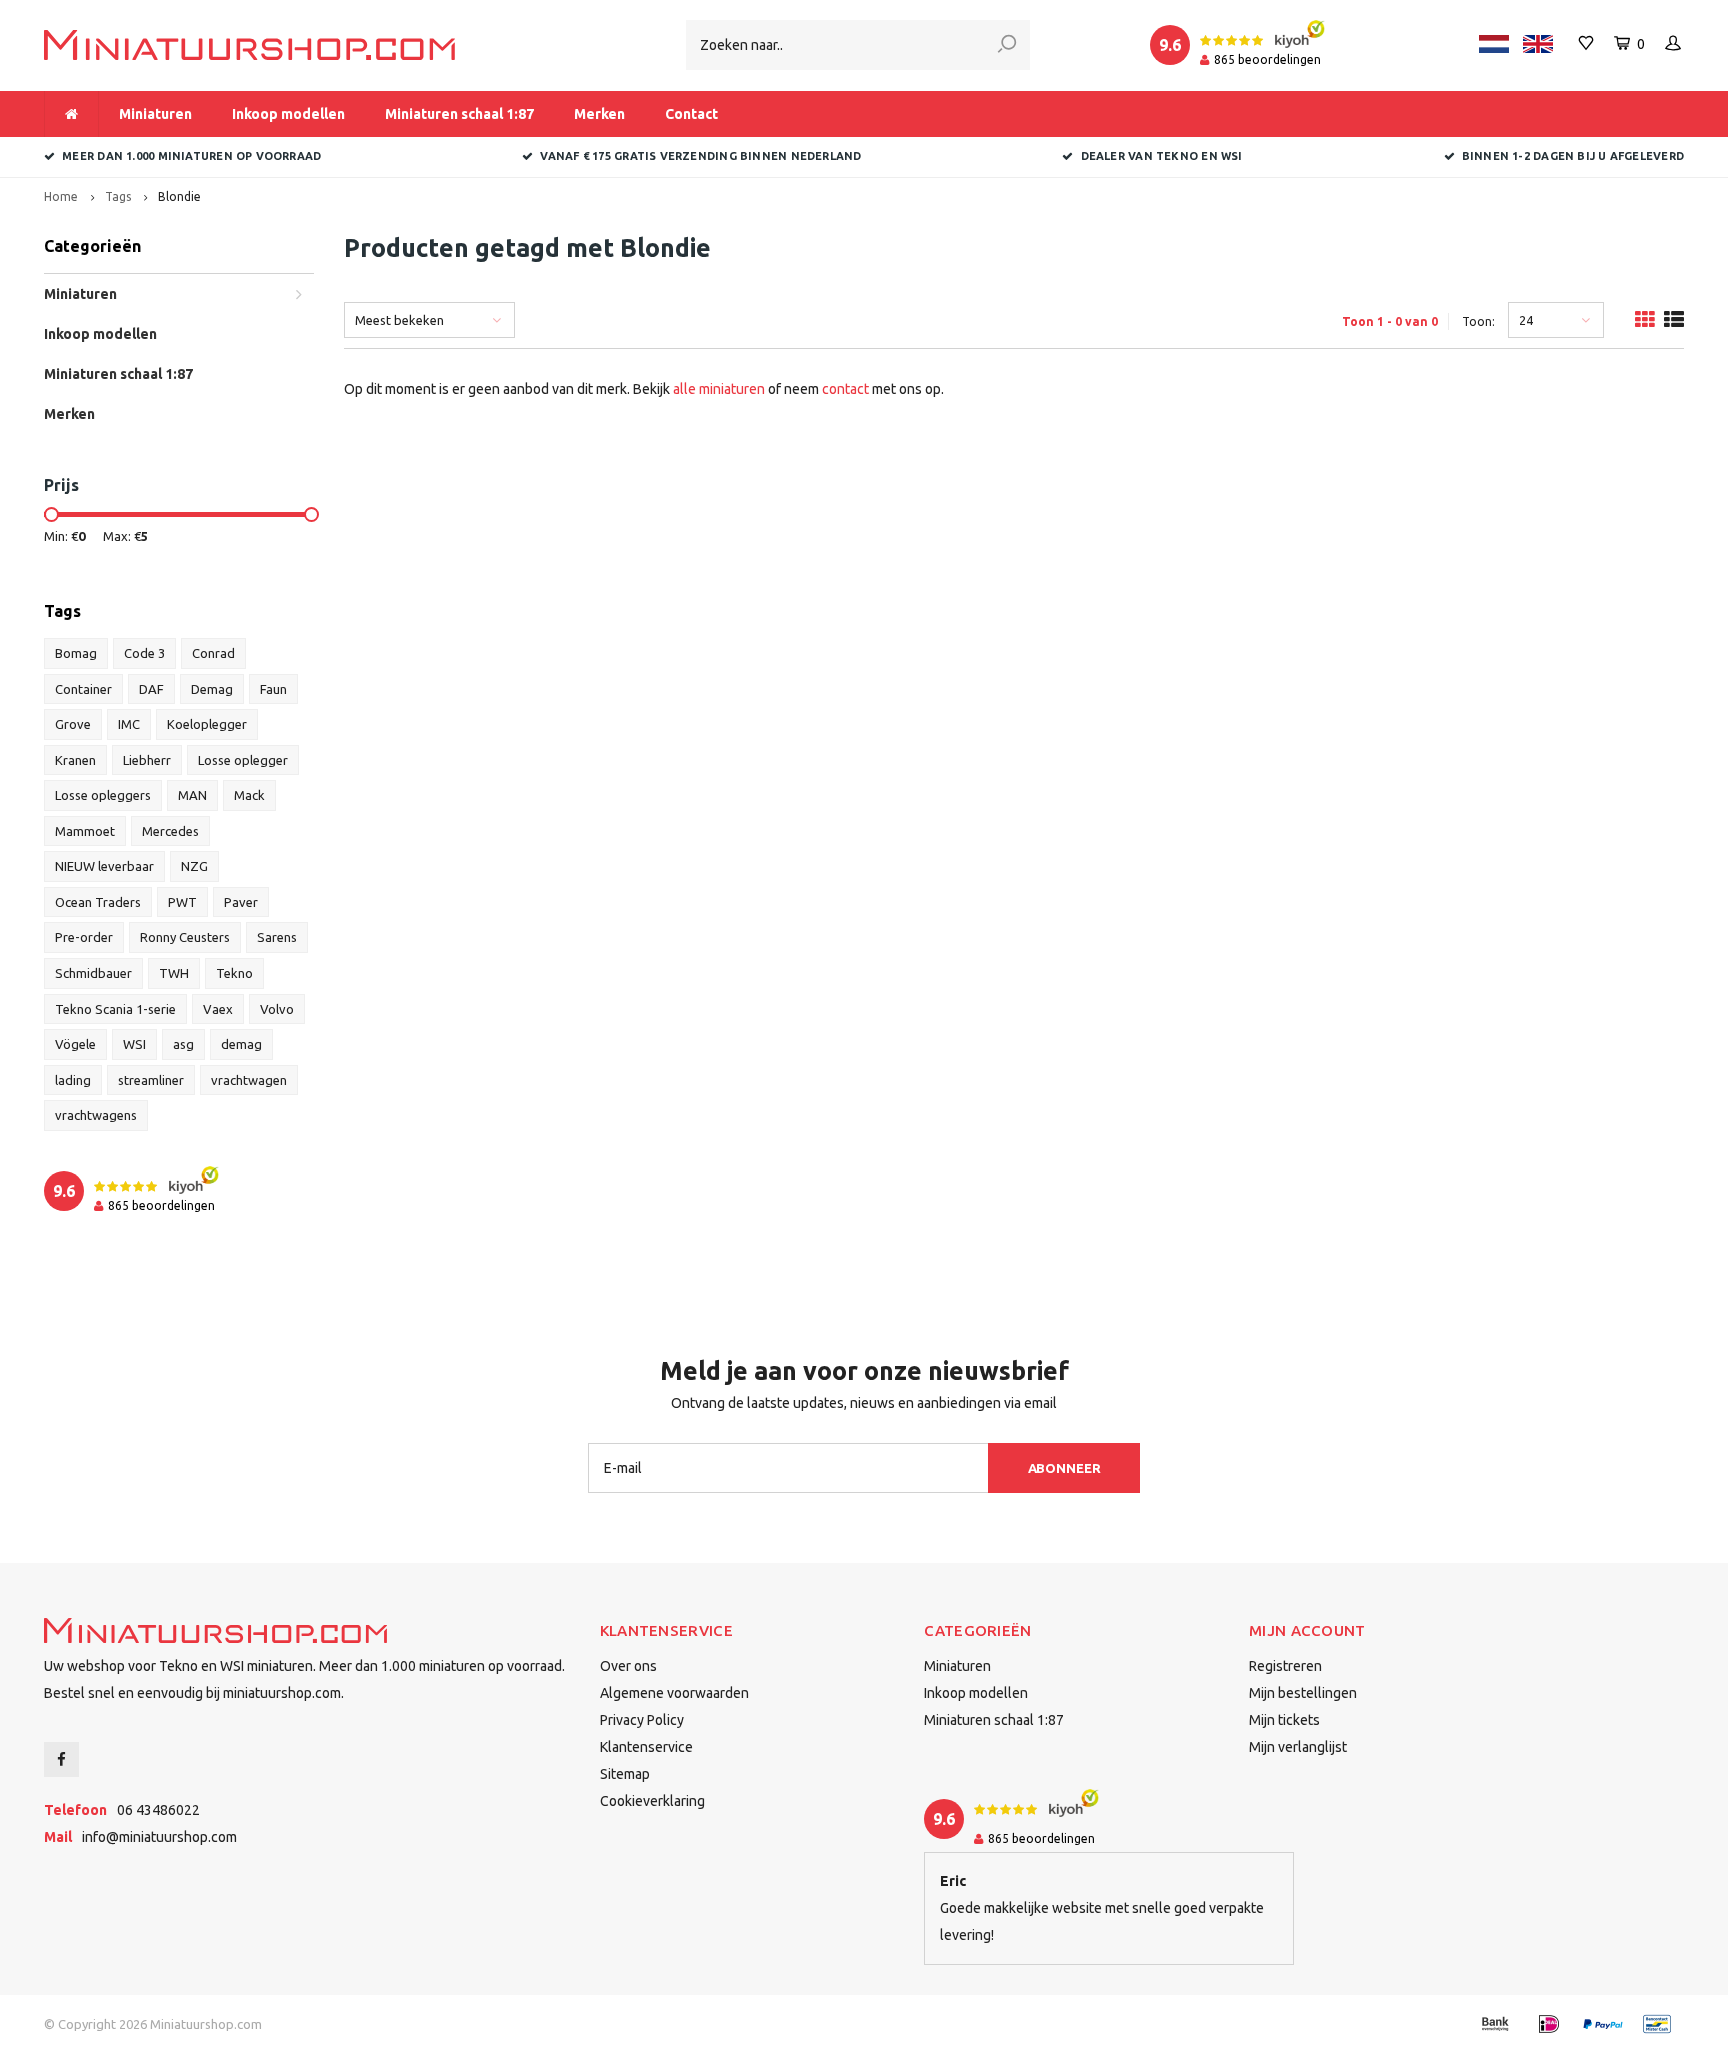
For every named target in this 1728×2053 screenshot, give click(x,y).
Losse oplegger (243, 760)
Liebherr (147, 760)
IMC (129, 724)
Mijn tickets (1284, 1720)
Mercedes (170, 831)
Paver (241, 902)
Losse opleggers (103, 795)
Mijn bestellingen (1303, 1693)
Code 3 (144, 653)
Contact (691, 114)
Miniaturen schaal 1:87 (459, 114)
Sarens (277, 937)
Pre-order (84, 937)
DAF (151, 689)
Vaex (218, 1009)
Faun (273, 689)
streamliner (151, 1080)
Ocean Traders (98, 902)
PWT (182, 902)
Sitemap (625, 1774)
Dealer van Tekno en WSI (1161, 156)
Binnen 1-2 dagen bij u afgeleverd (1573, 156)
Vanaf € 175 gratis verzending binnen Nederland (700, 156)
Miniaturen (155, 114)
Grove (73, 724)
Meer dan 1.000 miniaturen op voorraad (191, 156)
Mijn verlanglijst (1298, 1747)
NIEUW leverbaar (104, 866)
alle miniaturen (719, 389)
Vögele (75, 1044)
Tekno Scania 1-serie (115, 1009)
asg (183, 1044)
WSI (134, 1044)
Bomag (76, 653)
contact (845, 389)
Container (83, 689)
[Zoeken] (1007, 45)
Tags (118, 196)
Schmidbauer (93, 973)
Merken (599, 114)
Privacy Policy (642, 1720)
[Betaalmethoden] (1495, 2024)
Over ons (628, 1666)
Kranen (75, 760)
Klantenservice (646, 1747)
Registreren (1285, 1666)
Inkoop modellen (288, 114)
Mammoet (85, 831)
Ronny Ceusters (185, 937)
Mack (249, 795)
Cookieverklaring (652, 1801)
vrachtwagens (96, 1115)
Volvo (277, 1009)
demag (241, 1044)
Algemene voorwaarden (674, 1693)
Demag (212, 689)
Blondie (179, 196)
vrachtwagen (249, 1080)
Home (61, 196)
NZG (194, 866)
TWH (174, 973)
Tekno (234, 973)
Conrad (213, 653)
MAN (192, 795)
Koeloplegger (207, 724)
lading (73, 1080)
